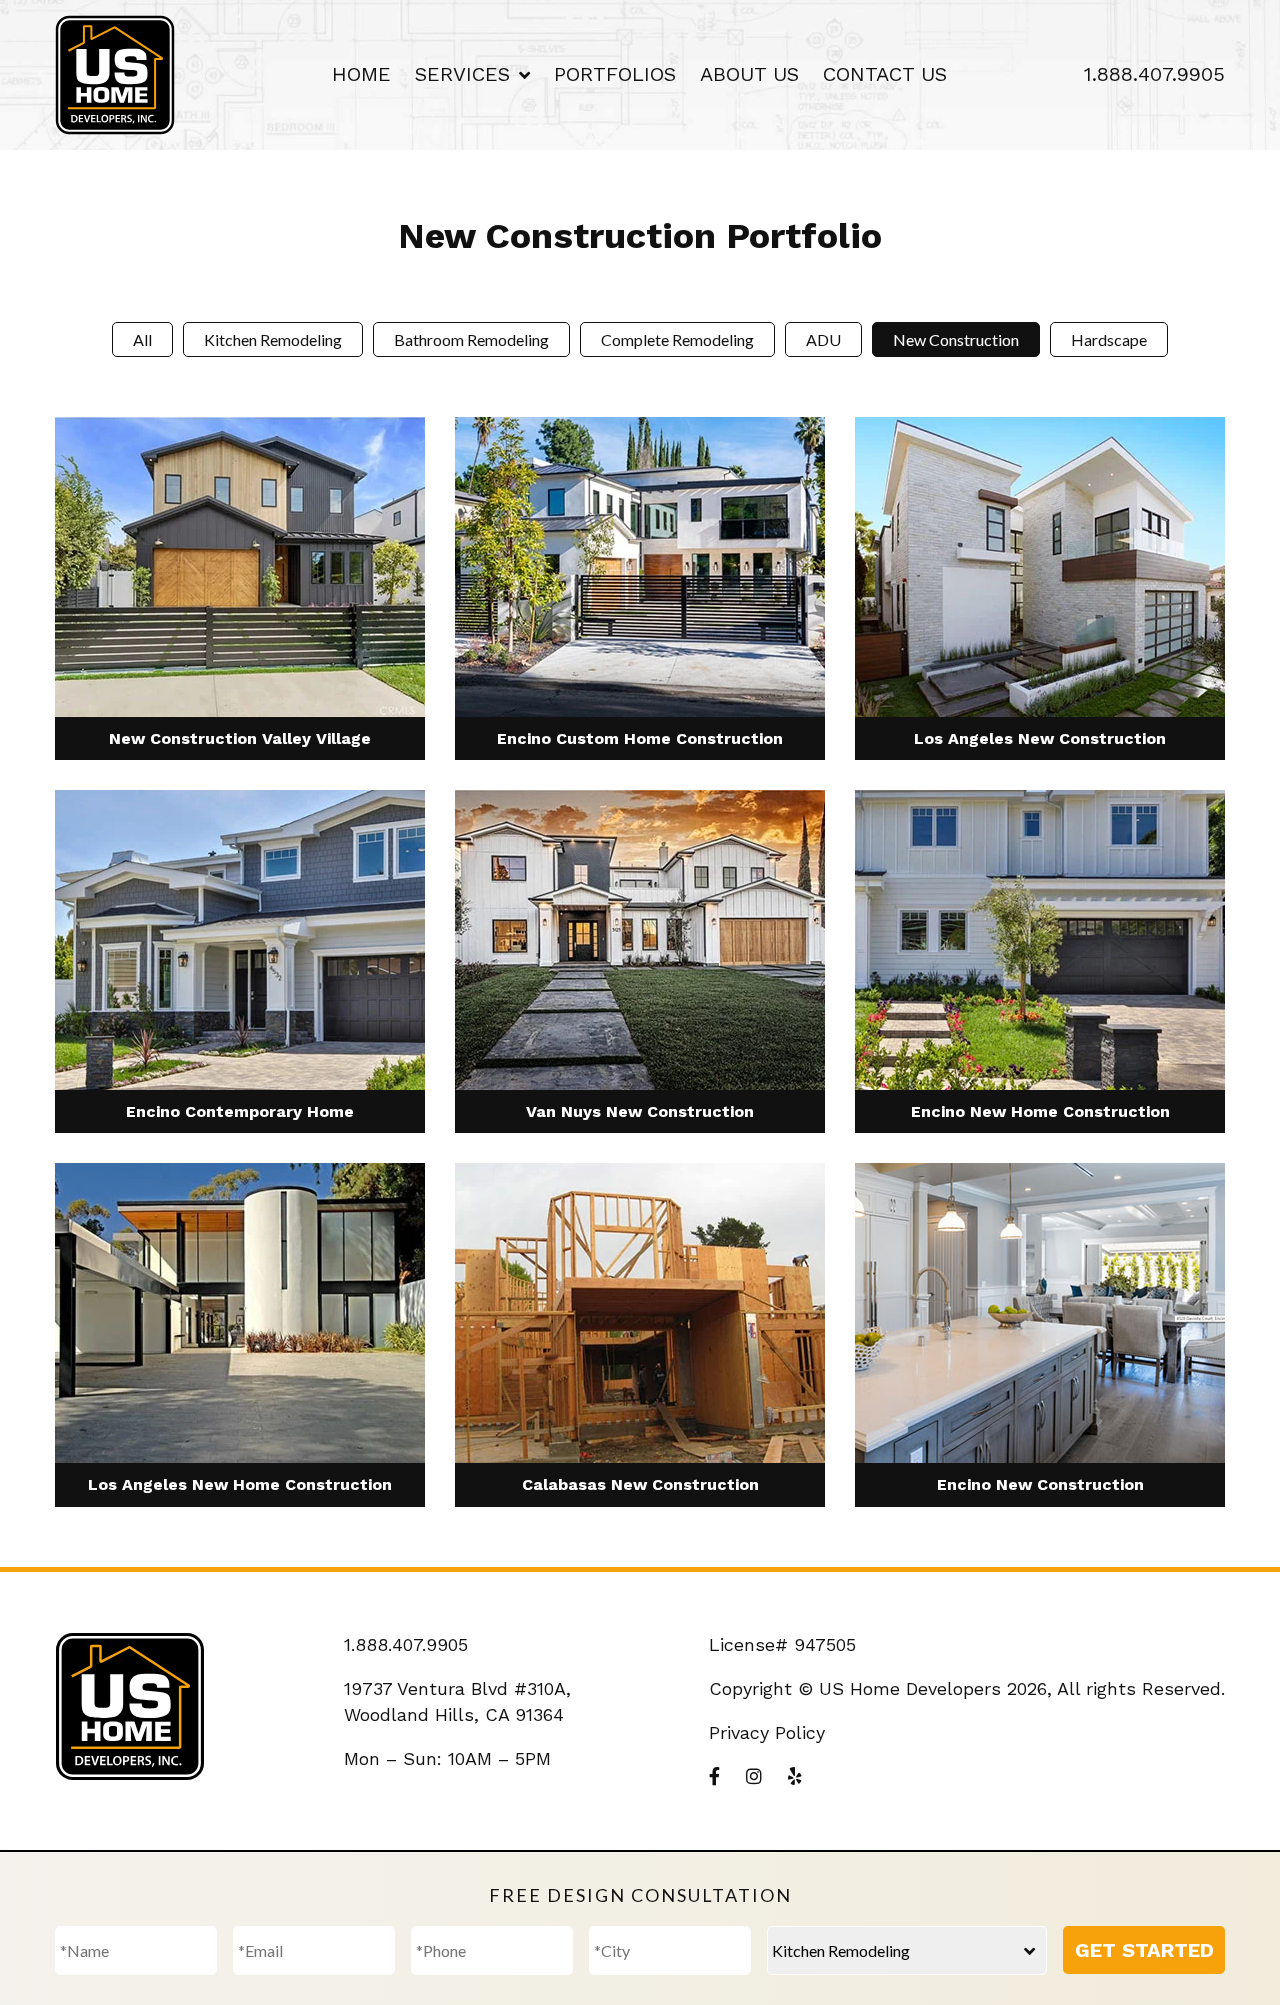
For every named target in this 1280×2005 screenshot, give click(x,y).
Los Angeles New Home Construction (240, 1484)
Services (462, 74)
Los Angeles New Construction (1040, 738)
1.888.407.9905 (1154, 74)
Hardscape (1109, 339)
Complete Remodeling (677, 339)
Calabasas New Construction (640, 1484)
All (142, 339)
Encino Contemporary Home (240, 1111)
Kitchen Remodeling (273, 339)
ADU (823, 339)
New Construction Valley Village (240, 738)
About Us (749, 74)
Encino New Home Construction (1040, 1111)
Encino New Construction (1040, 1484)
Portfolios (615, 74)
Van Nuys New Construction (640, 1111)
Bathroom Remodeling (471, 339)
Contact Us (885, 74)
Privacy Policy (767, 1732)
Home (361, 74)
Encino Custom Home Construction (640, 738)
